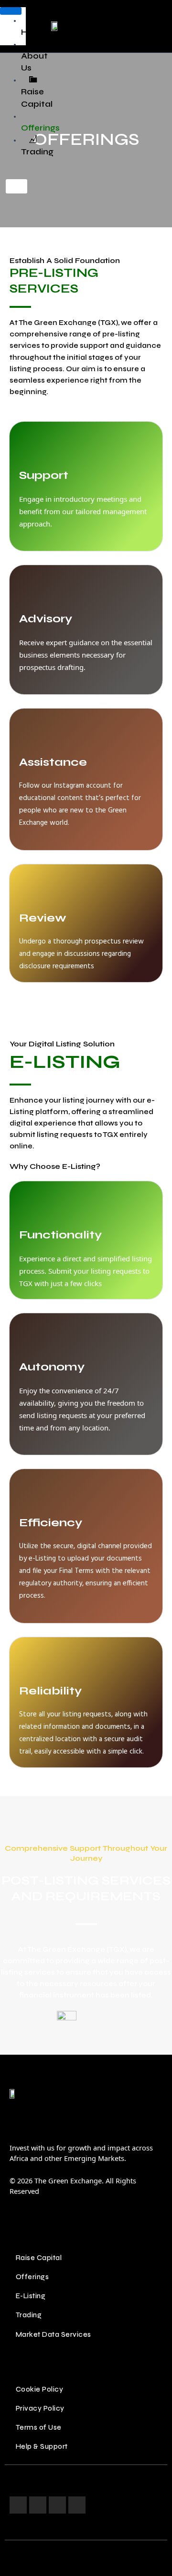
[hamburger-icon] (11, 11)
